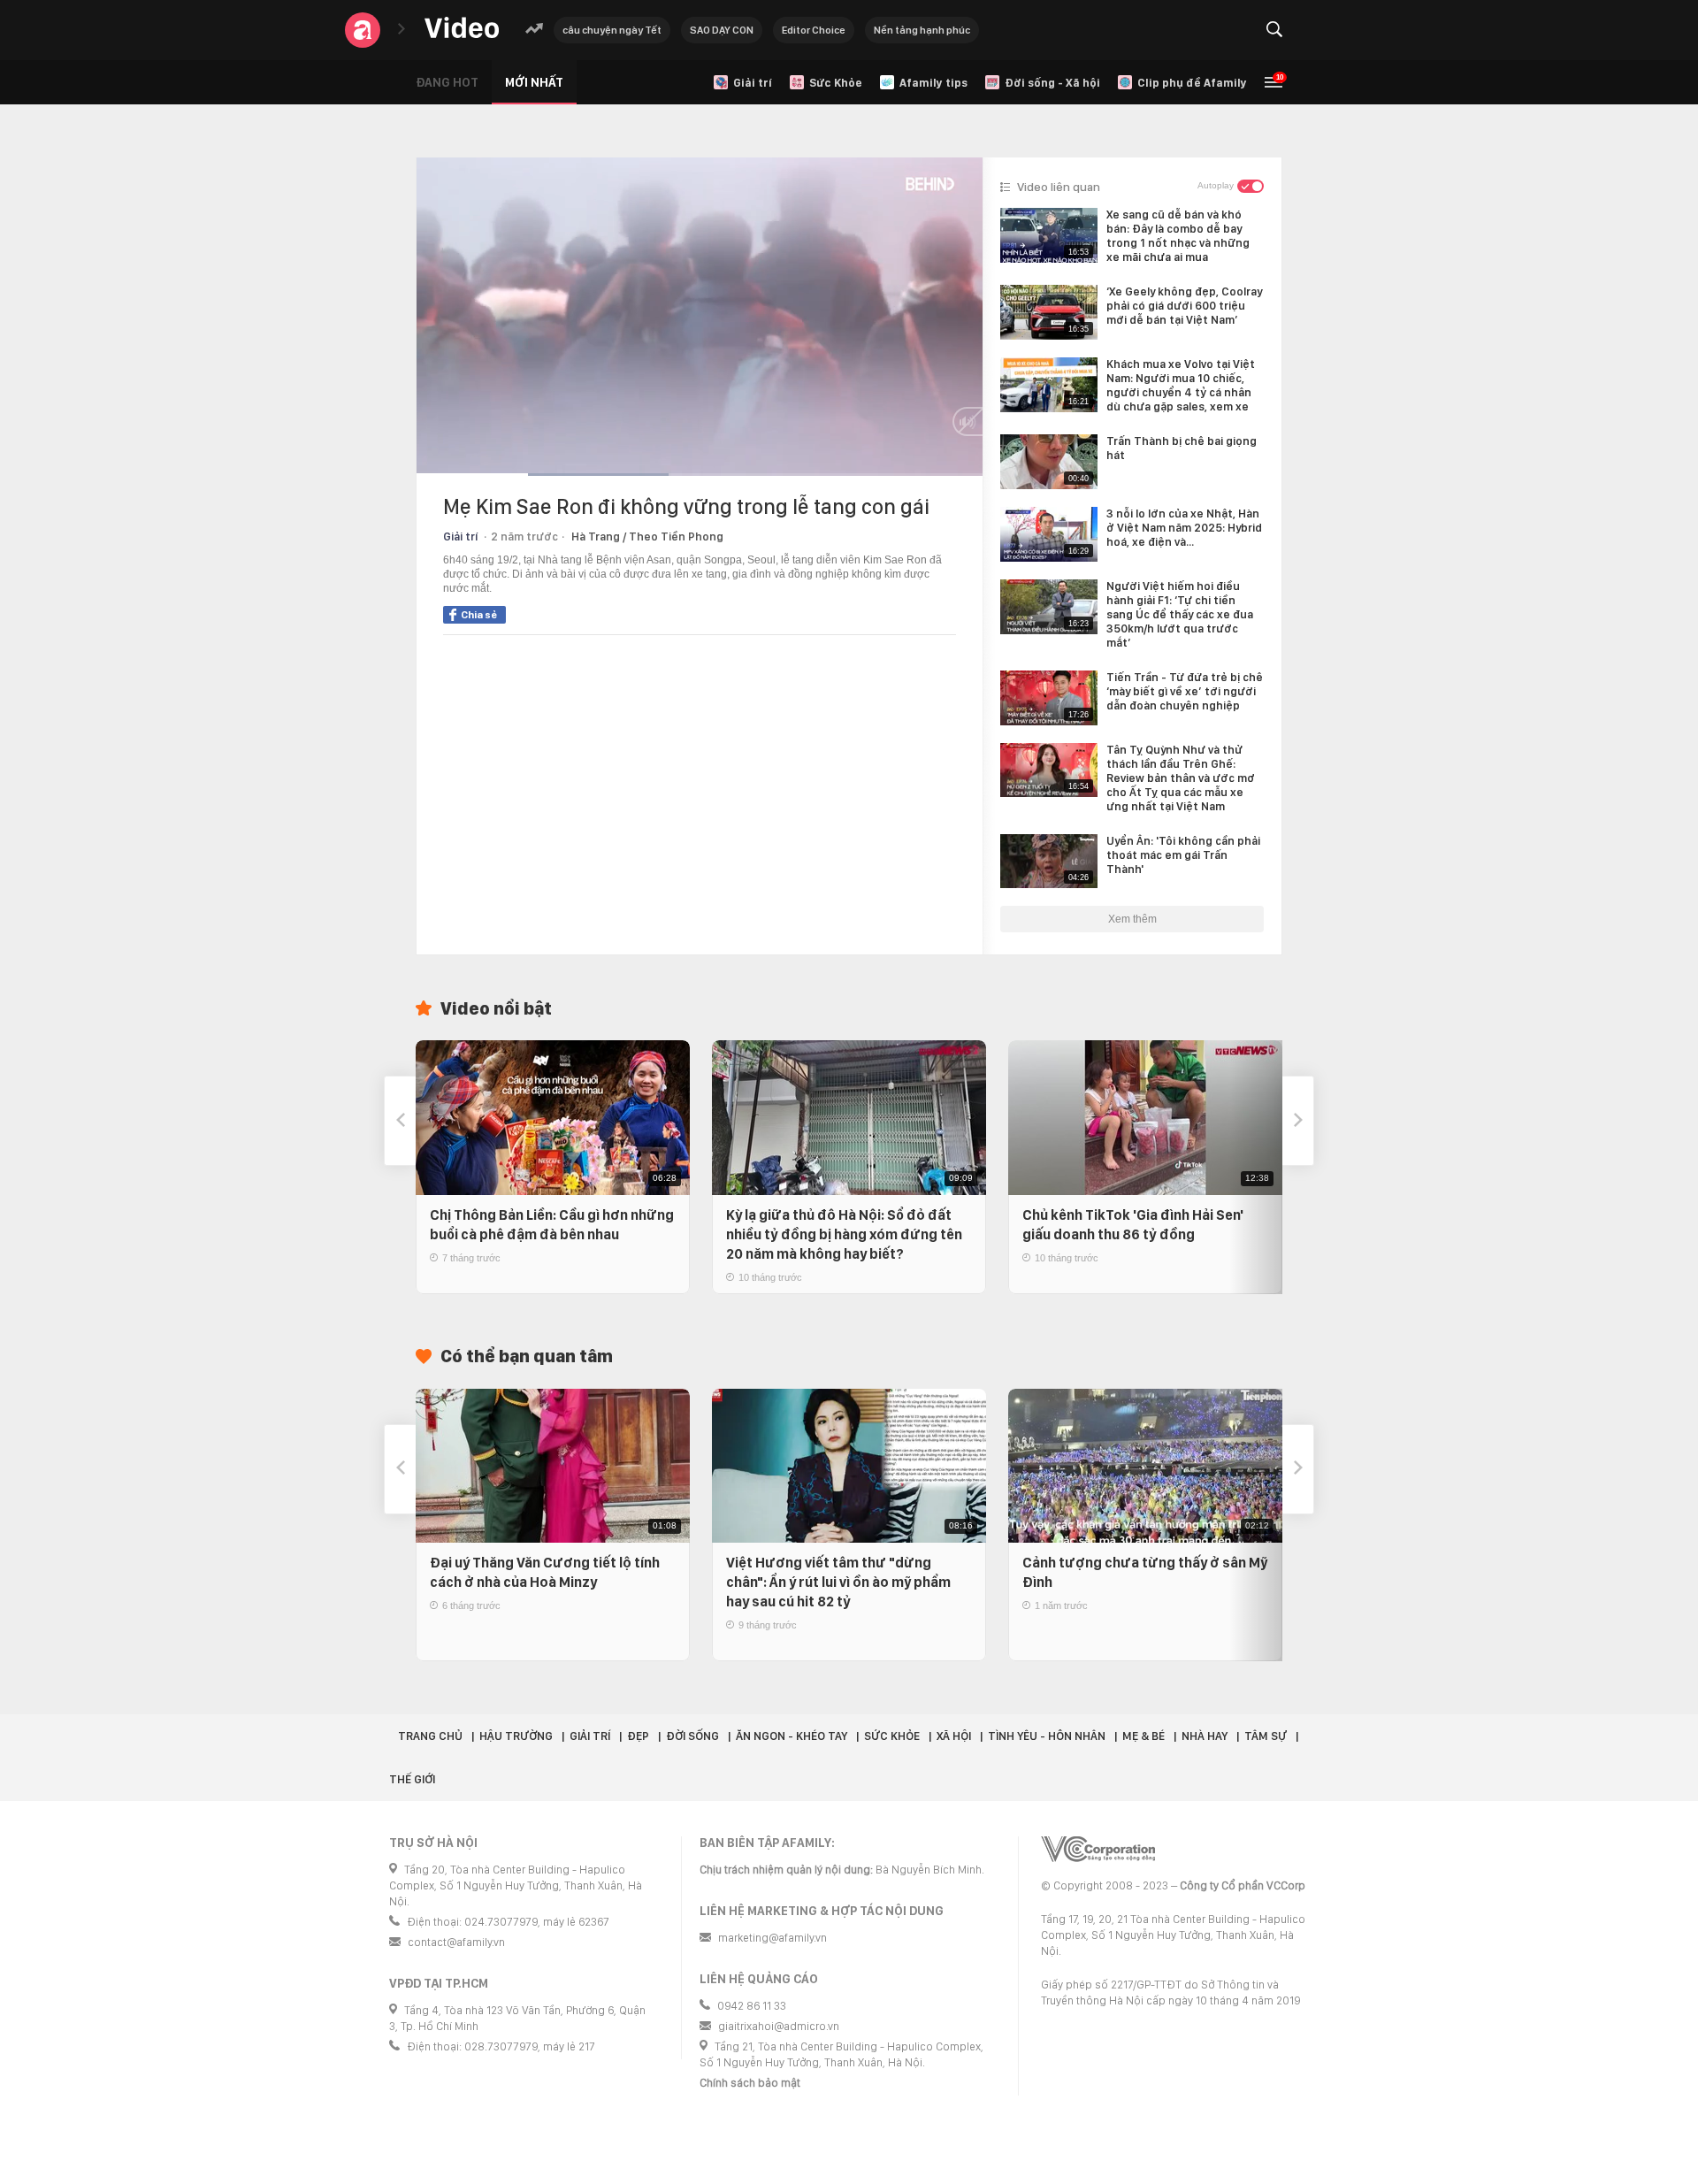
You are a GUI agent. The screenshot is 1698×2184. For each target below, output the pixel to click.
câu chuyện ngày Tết (612, 30)
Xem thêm (1132, 919)
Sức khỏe (892, 1736)
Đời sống (692, 1736)
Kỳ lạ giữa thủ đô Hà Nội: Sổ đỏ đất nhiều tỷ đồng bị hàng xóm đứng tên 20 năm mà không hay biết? (844, 1234)
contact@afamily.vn (456, 1942)
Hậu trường (516, 1736)
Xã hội (954, 1736)
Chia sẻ (479, 615)
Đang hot (447, 82)
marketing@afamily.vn (773, 1938)
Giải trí (460, 536)
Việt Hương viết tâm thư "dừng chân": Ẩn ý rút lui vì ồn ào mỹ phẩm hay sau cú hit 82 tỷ (838, 1582)
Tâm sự (1266, 1736)
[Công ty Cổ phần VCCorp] (1098, 1849)
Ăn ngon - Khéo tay (792, 1736)
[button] (400, 1121)
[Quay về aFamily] (363, 30)
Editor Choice (814, 30)
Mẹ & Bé (1143, 1736)
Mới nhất (534, 82)
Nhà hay (1205, 1736)
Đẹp (638, 1736)
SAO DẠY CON (722, 30)
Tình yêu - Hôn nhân (1047, 1736)
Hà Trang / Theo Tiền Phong (647, 536)
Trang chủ (430, 1736)
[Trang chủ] (462, 29)
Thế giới (412, 1779)
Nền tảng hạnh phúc (922, 30)
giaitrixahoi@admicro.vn (779, 2026)
